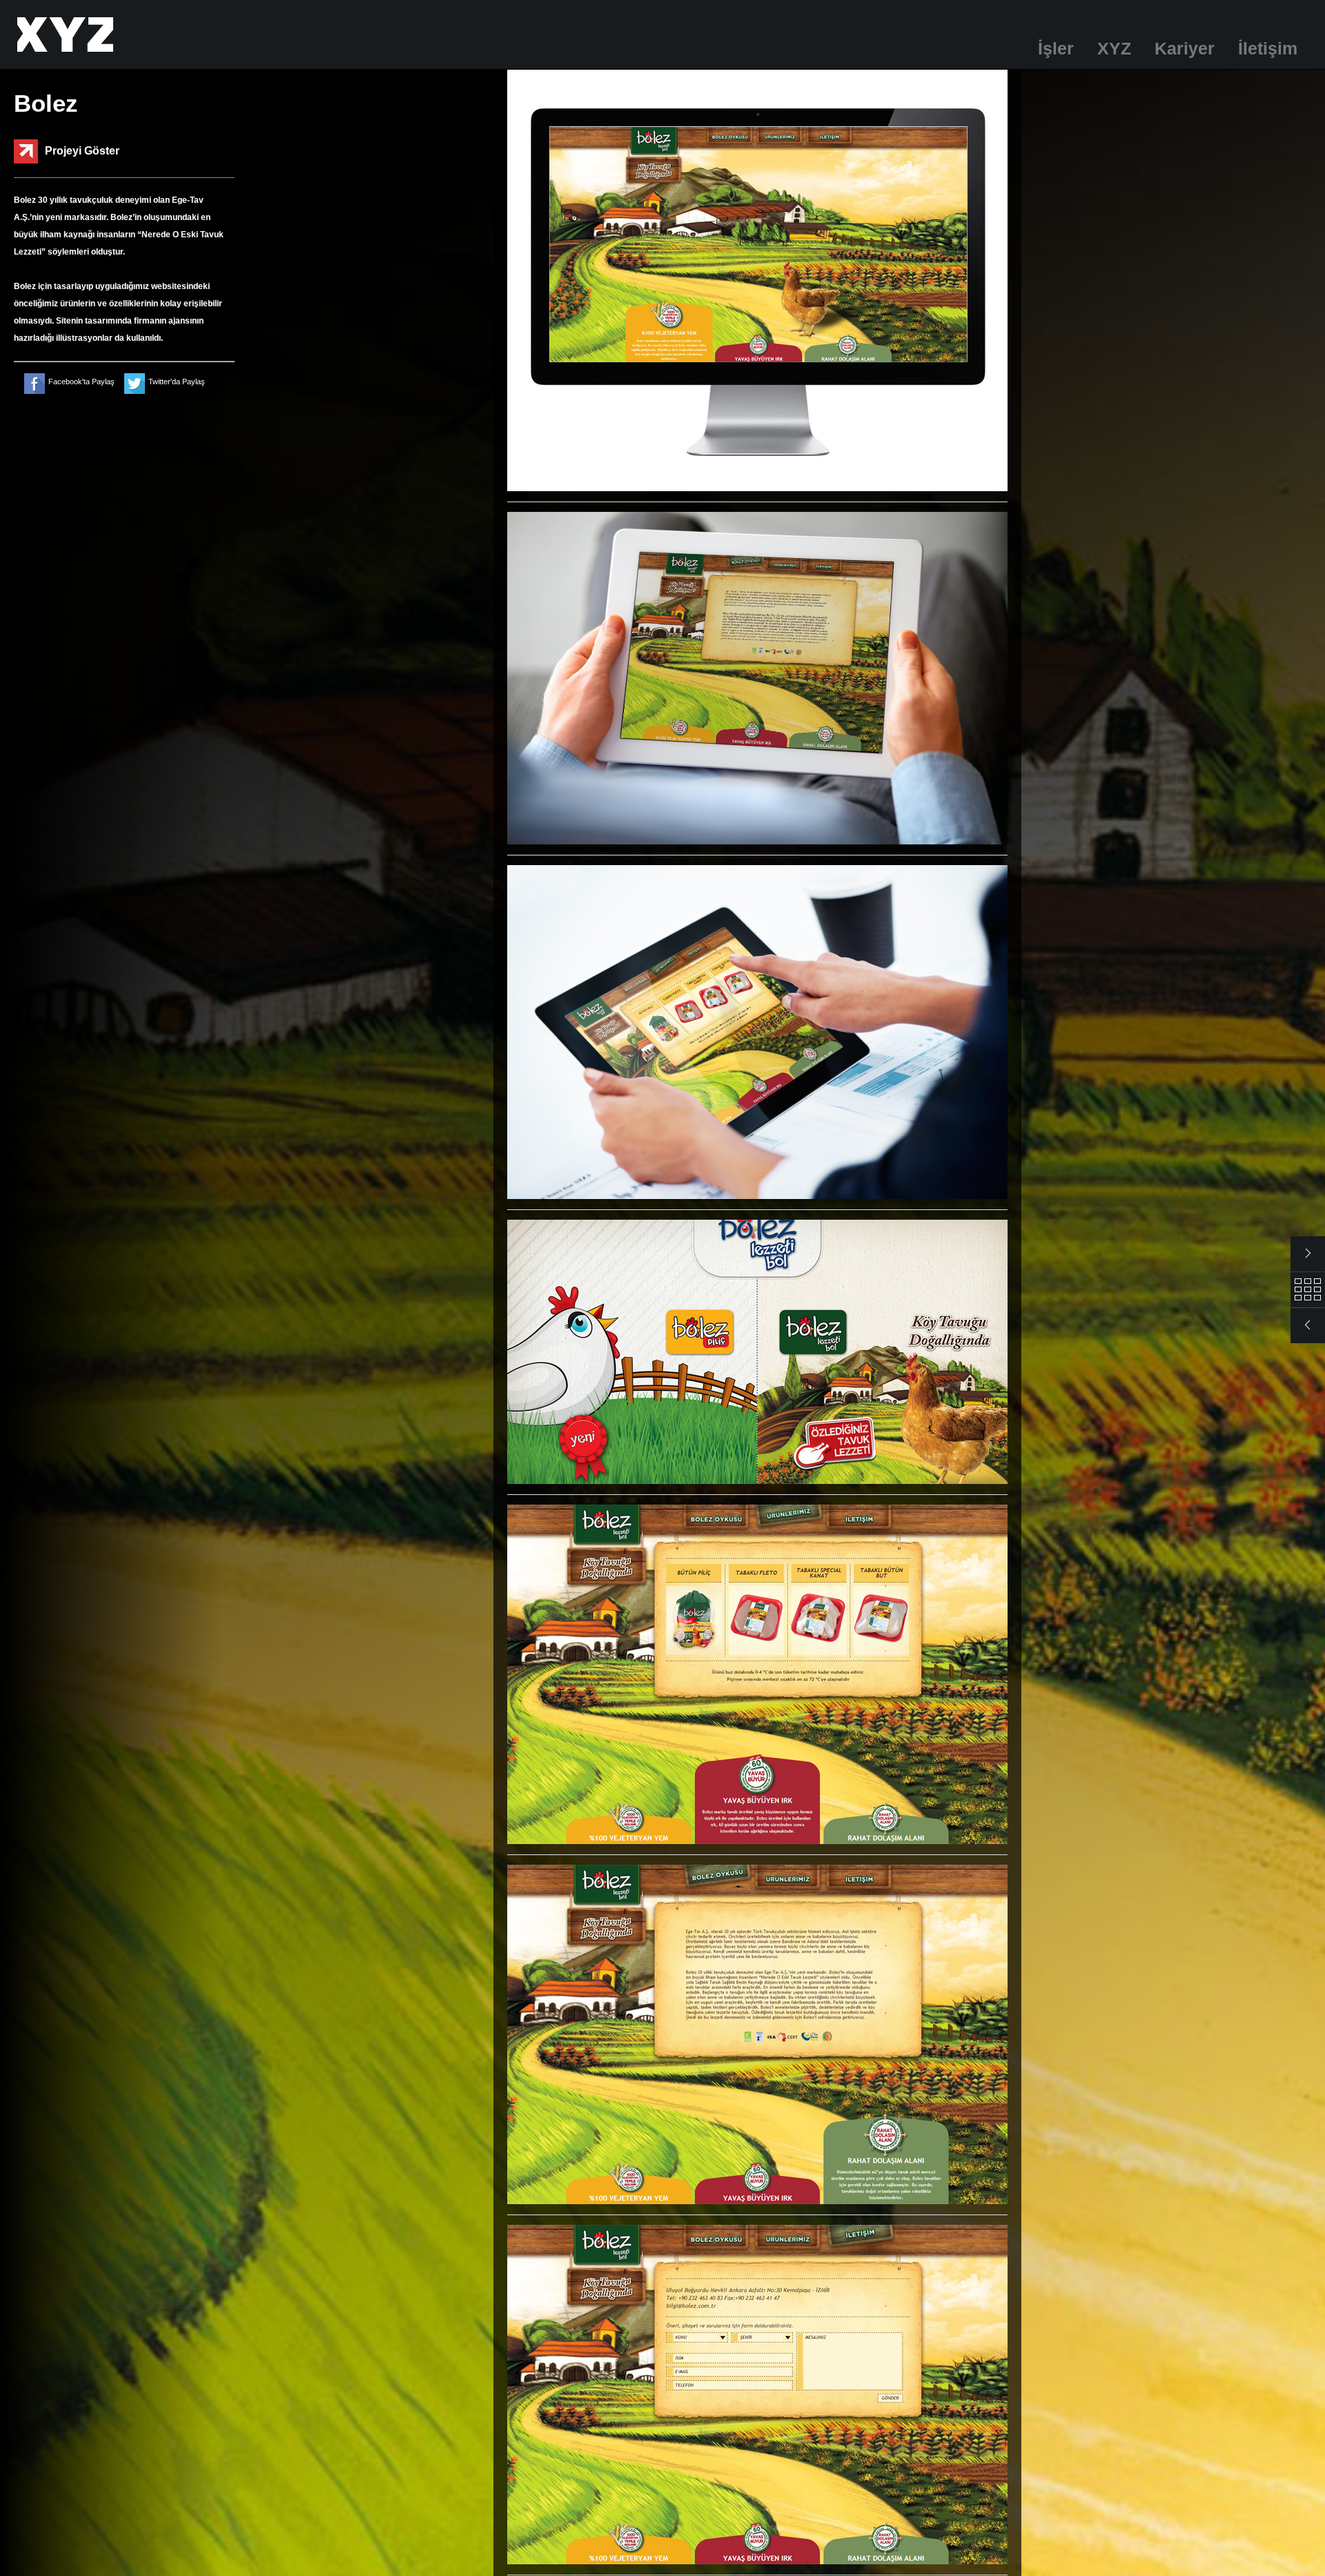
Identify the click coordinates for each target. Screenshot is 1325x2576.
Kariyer (1185, 48)
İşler (1056, 48)
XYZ (1114, 48)
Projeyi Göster (82, 151)
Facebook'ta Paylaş (81, 382)
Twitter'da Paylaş (177, 382)
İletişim (1268, 48)
